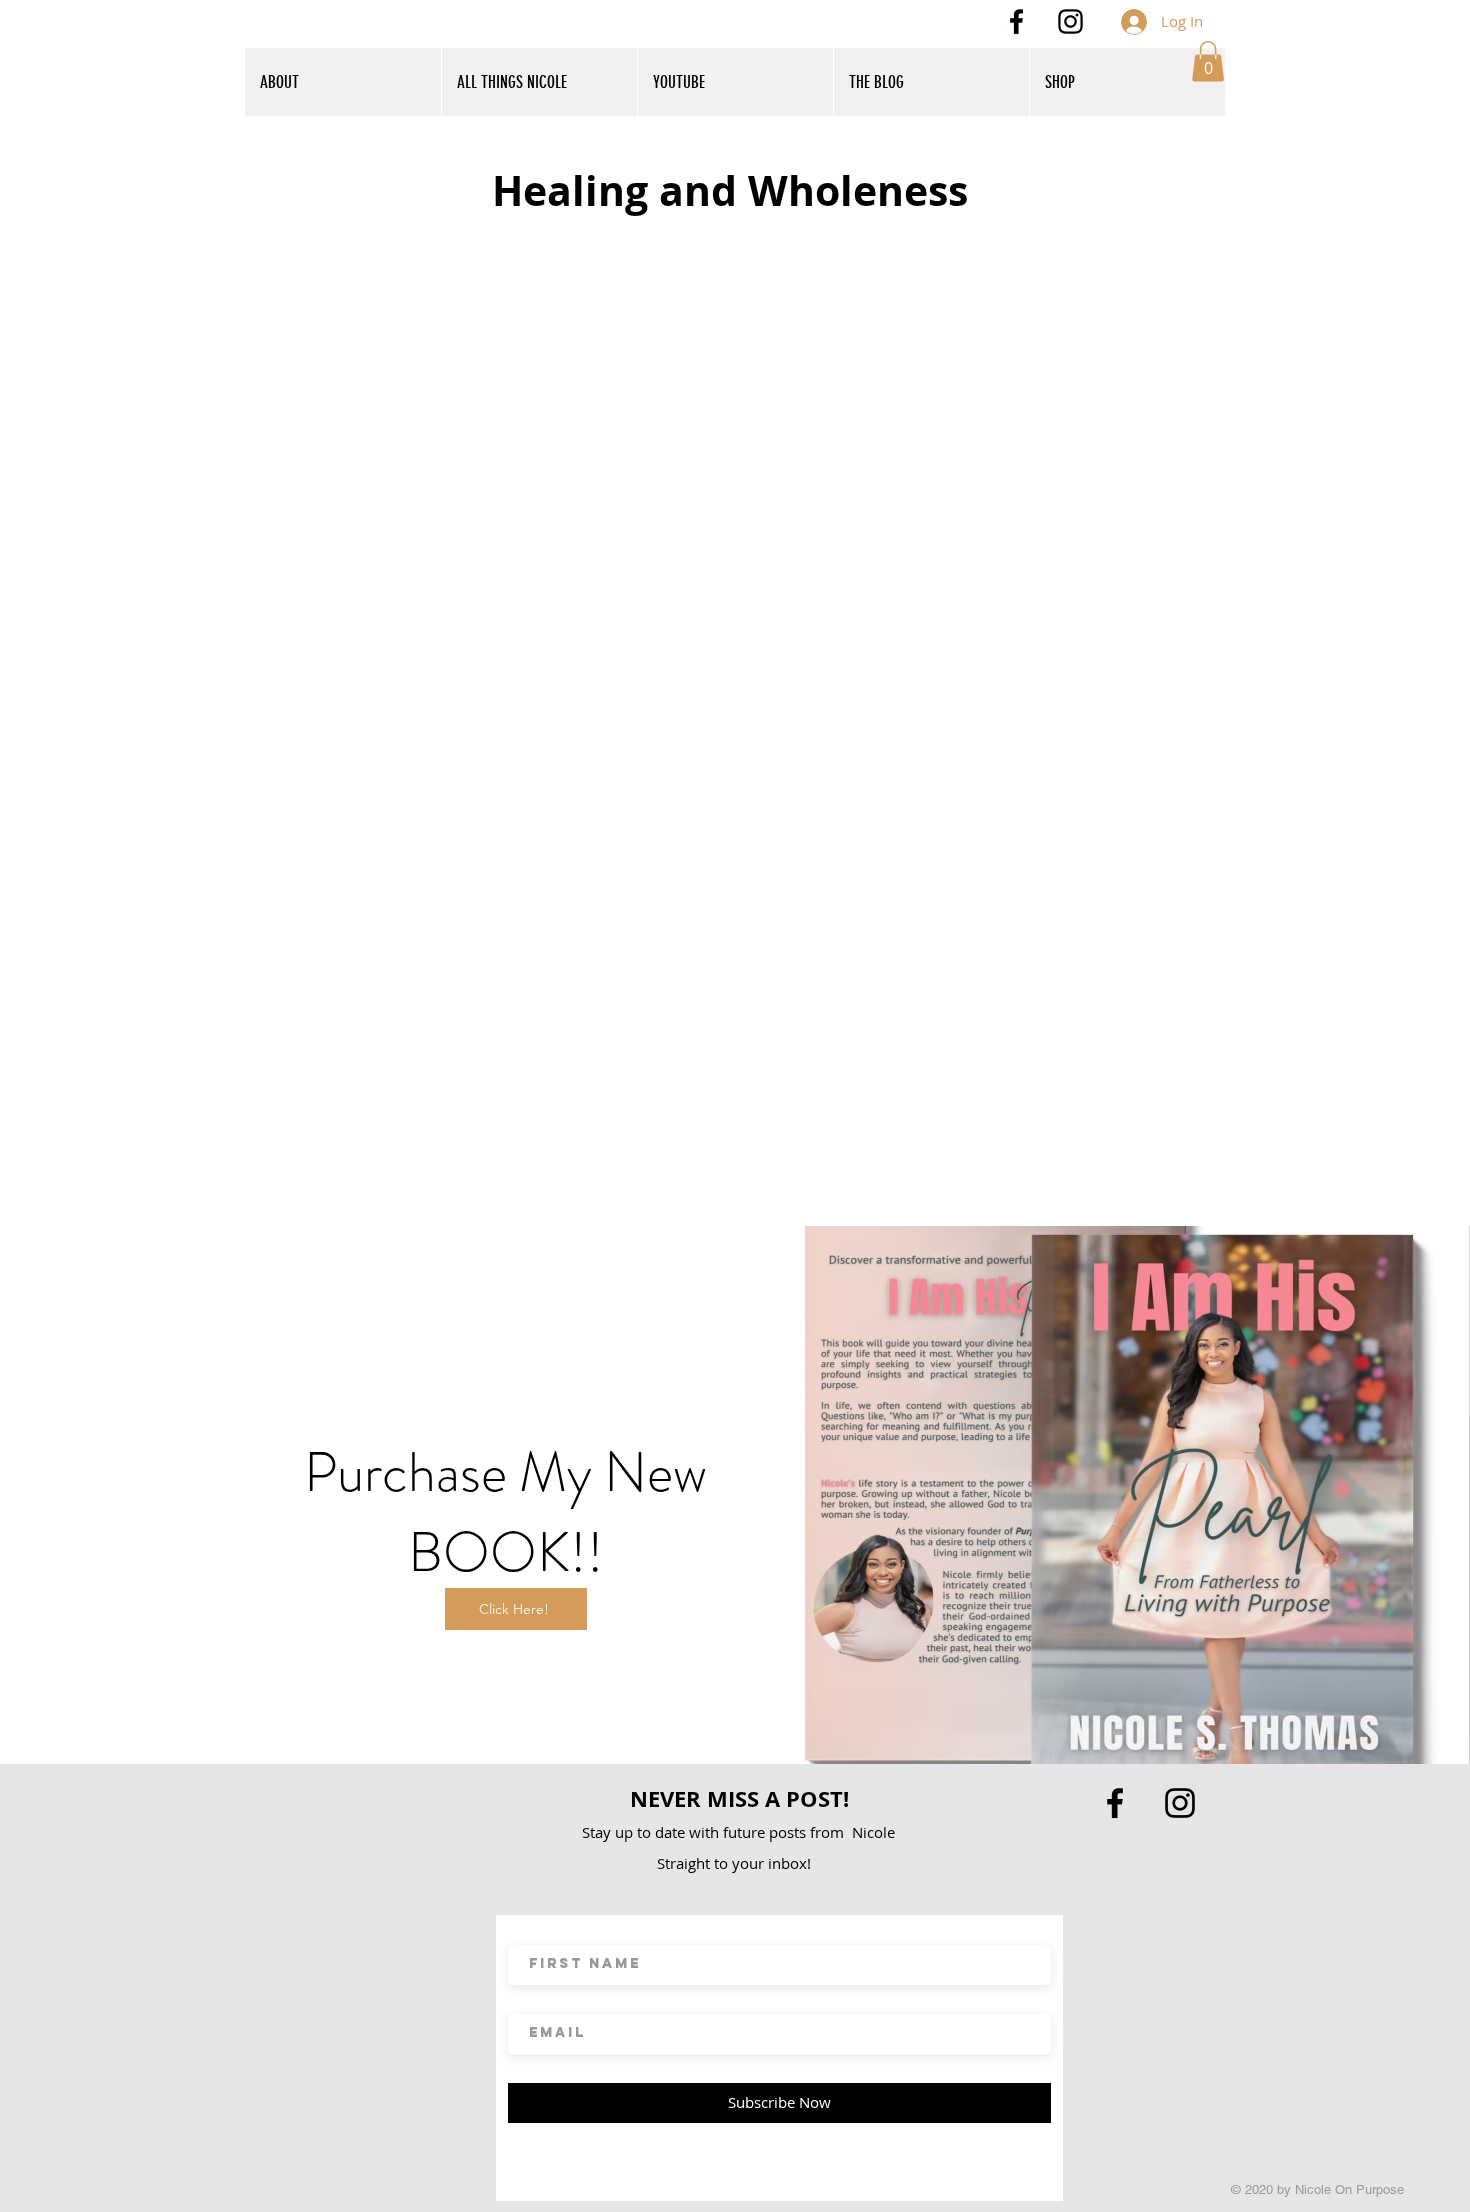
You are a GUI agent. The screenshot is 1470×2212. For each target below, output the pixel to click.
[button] (1208, 61)
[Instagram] (1070, 21)
